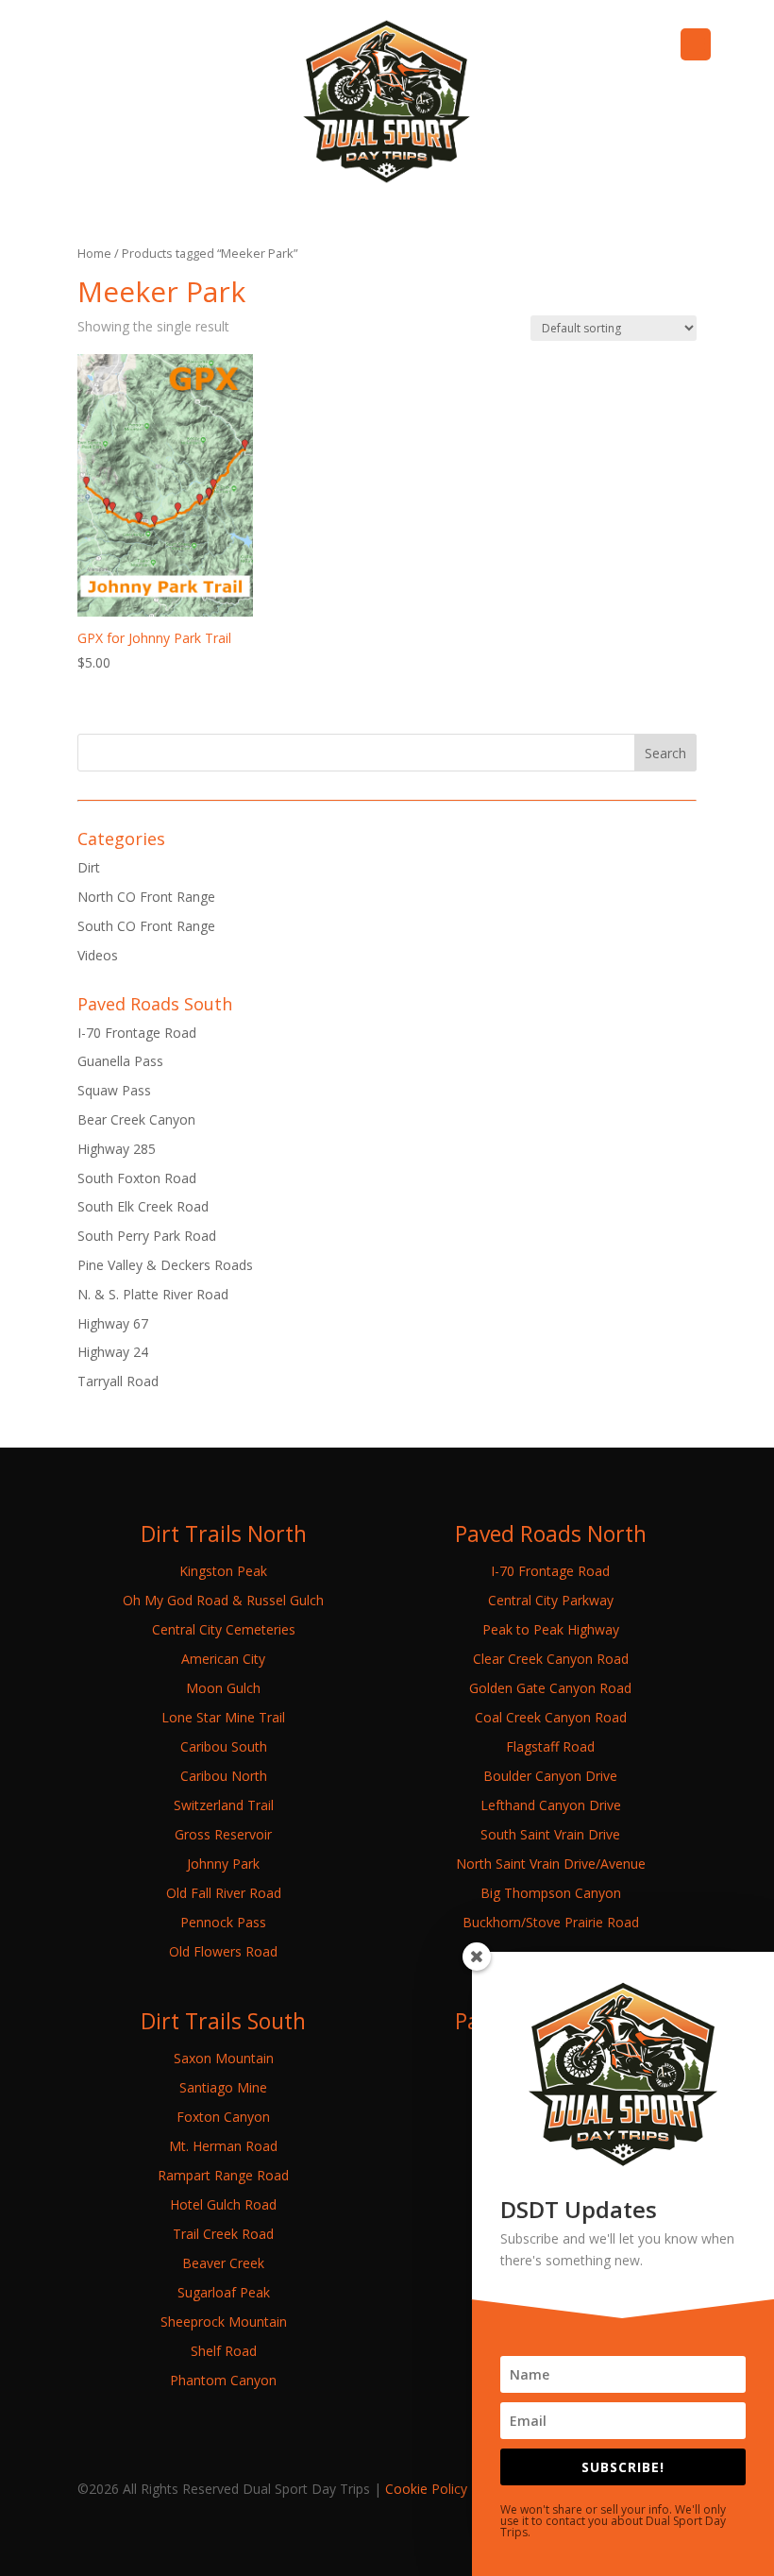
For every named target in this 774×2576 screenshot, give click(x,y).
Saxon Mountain (224, 2058)
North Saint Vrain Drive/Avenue (551, 1864)
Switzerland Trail (224, 1805)
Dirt (89, 867)
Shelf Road (224, 2351)
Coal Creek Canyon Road (551, 1717)
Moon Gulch (223, 1688)
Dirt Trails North (224, 1534)
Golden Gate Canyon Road (550, 1688)
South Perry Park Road (147, 1236)
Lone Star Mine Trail (223, 1717)
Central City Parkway (551, 1600)
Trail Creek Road (223, 2234)
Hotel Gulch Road (223, 2204)
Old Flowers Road (223, 1951)
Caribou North (224, 1776)
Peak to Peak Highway (551, 1629)
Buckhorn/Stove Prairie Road (551, 1922)
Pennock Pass (223, 1922)
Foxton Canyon (223, 2117)
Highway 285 (117, 1149)
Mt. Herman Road (223, 2146)
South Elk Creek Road (143, 1206)
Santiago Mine (223, 2087)
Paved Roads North (551, 1534)
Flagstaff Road (550, 1746)
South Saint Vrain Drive (550, 1834)
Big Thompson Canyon (551, 1893)
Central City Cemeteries (224, 1629)
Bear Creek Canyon (136, 1119)
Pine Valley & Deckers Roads (165, 1265)
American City (223, 1659)
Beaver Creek (223, 2263)
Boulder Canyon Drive (550, 1776)
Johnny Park (223, 1864)
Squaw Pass (114, 1090)
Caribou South (224, 1746)
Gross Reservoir (223, 1834)
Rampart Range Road (223, 2175)
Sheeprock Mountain (224, 2322)
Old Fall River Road (224, 1893)
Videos (98, 955)
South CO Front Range (146, 926)
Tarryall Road (118, 1381)
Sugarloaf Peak (224, 2292)
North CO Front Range (146, 897)
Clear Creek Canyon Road (551, 1659)
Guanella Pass (120, 1061)
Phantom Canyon (223, 2380)
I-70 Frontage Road (137, 1033)
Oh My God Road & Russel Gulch (223, 1600)
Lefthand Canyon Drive (551, 1805)
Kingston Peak (223, 1571)
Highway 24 (113, 1352)
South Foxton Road (137, 1178)
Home (94, 253)
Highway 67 (113, 1323)
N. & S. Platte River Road (153, 1294)
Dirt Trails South (223, 2021)
